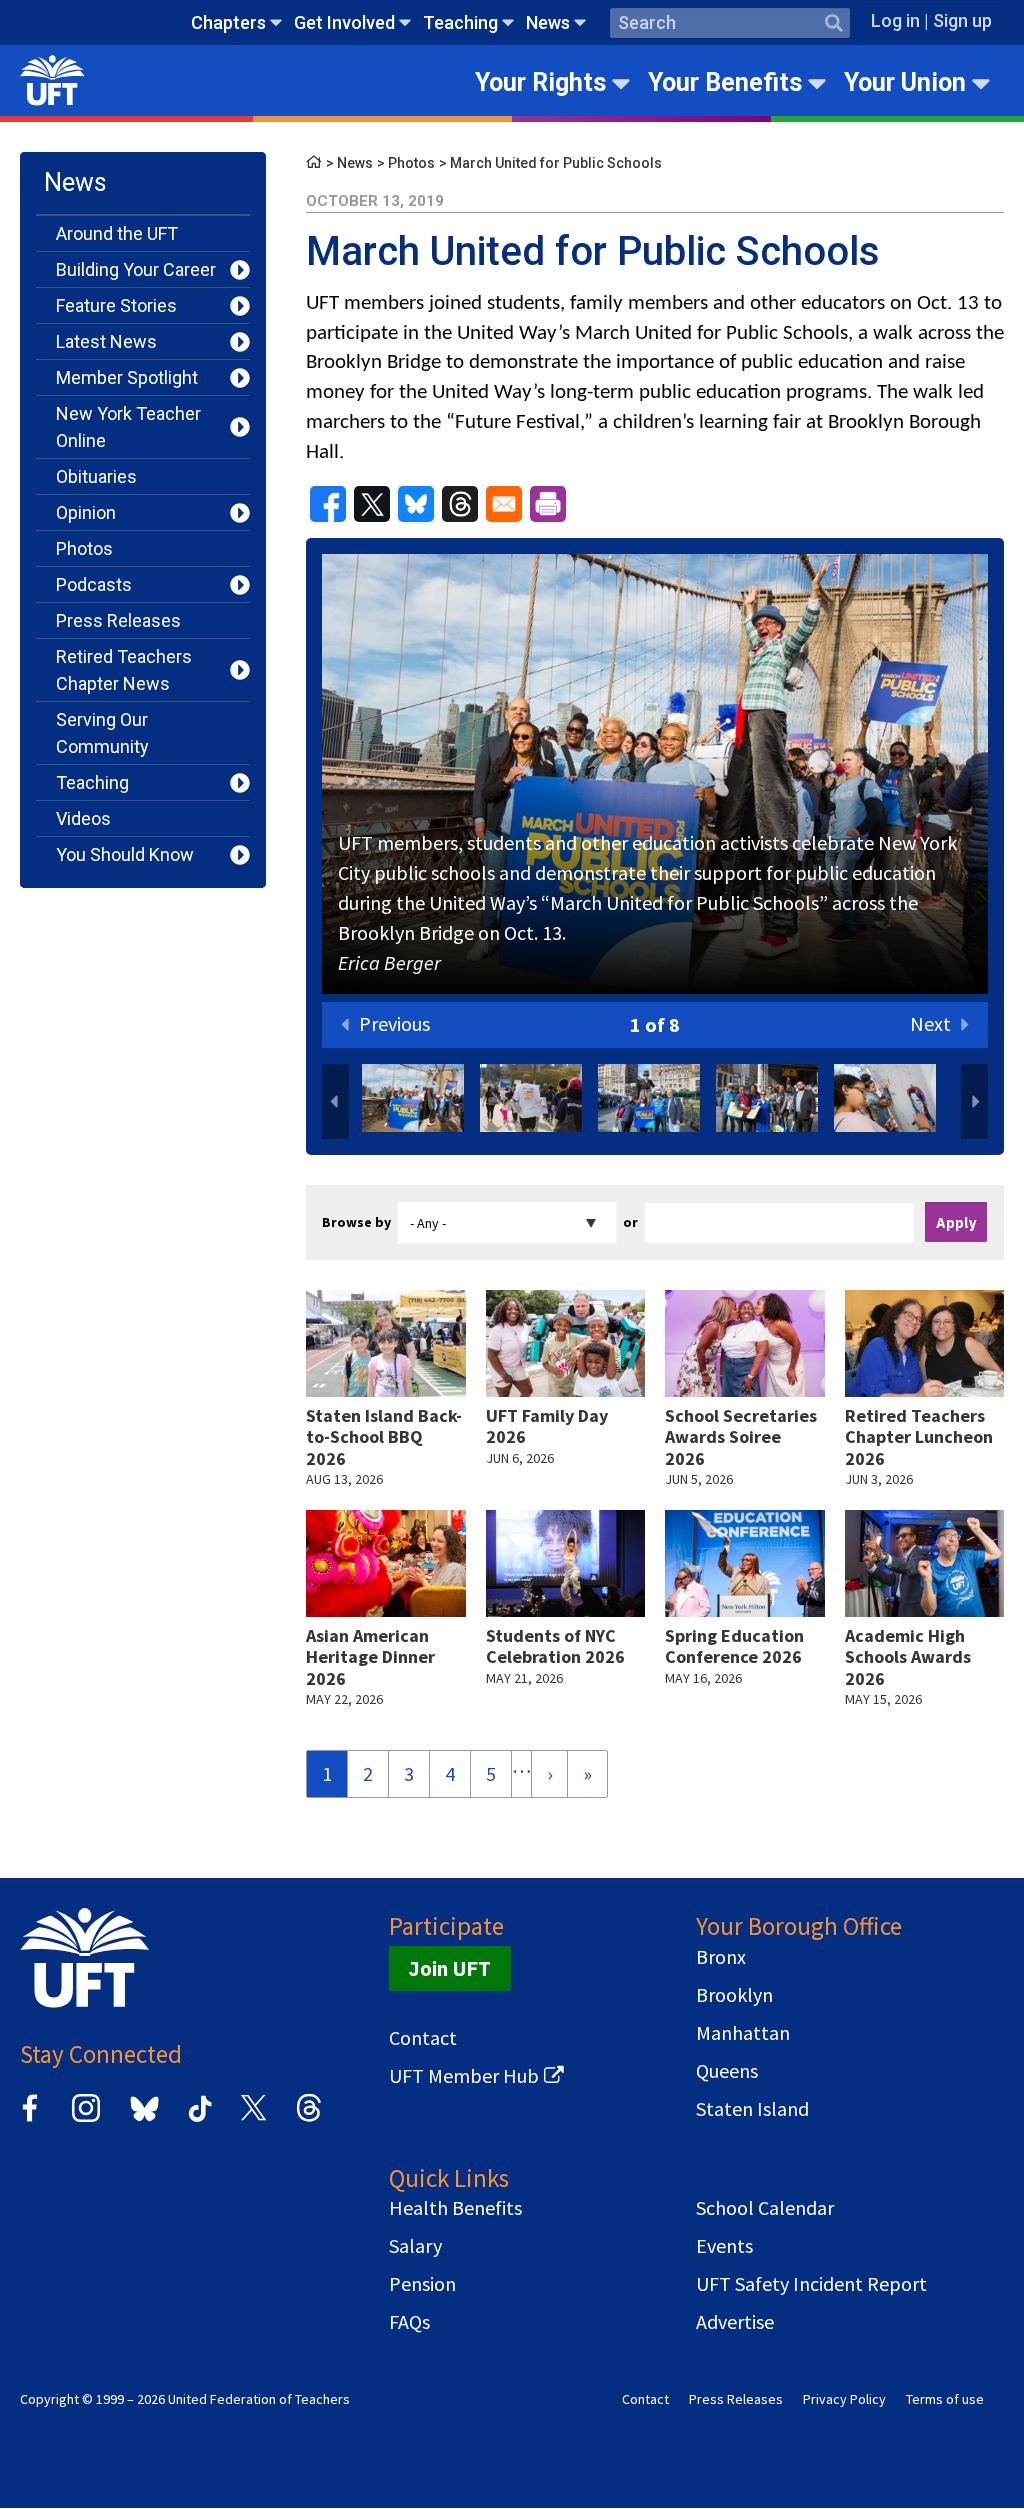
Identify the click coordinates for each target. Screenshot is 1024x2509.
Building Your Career (136, 269)
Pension (422, 2284)
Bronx (721, 1957)
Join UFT (450, 1968)
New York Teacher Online (128, 427)
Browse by (356, 1222)
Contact (423, 2038)
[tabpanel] (655, 778)
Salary (415, 2246)
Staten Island (752, 2109)
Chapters (228, 22)
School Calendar (765, 2208)
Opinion (86, 512)
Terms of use (945, 2399)
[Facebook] (30, 2118)
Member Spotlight (127, 377)
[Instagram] (86, 2118)
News (548, 22)
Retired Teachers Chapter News (124, 670)
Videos (83, 818)
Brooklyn (734, 1995)
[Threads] (309, 2118)
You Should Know (125, 854)
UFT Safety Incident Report (811, 2284)
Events (724, 2246)
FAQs (409, 2322)
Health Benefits (455, 2208)
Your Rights (540, 82)
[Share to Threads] (460, 504)
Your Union (905, 82)
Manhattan (743, 2033)
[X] (253, 2118)
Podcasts (94, 584)
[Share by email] (504, 504)
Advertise (735, 2322)
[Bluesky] (142, 2122)
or (630, 1222)
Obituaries (96, 476)
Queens (727, 2071)
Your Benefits (725, 82)
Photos (84, 548)
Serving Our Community (102, 733)
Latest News (106, 341)
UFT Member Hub (464, 2076)
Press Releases (118, 620)
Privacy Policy (844, 2399)
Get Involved (344, 22)
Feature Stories (116, 305)
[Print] (548, 504)
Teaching (460, 22)
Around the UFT (117, 233)
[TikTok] (197, 2118)
